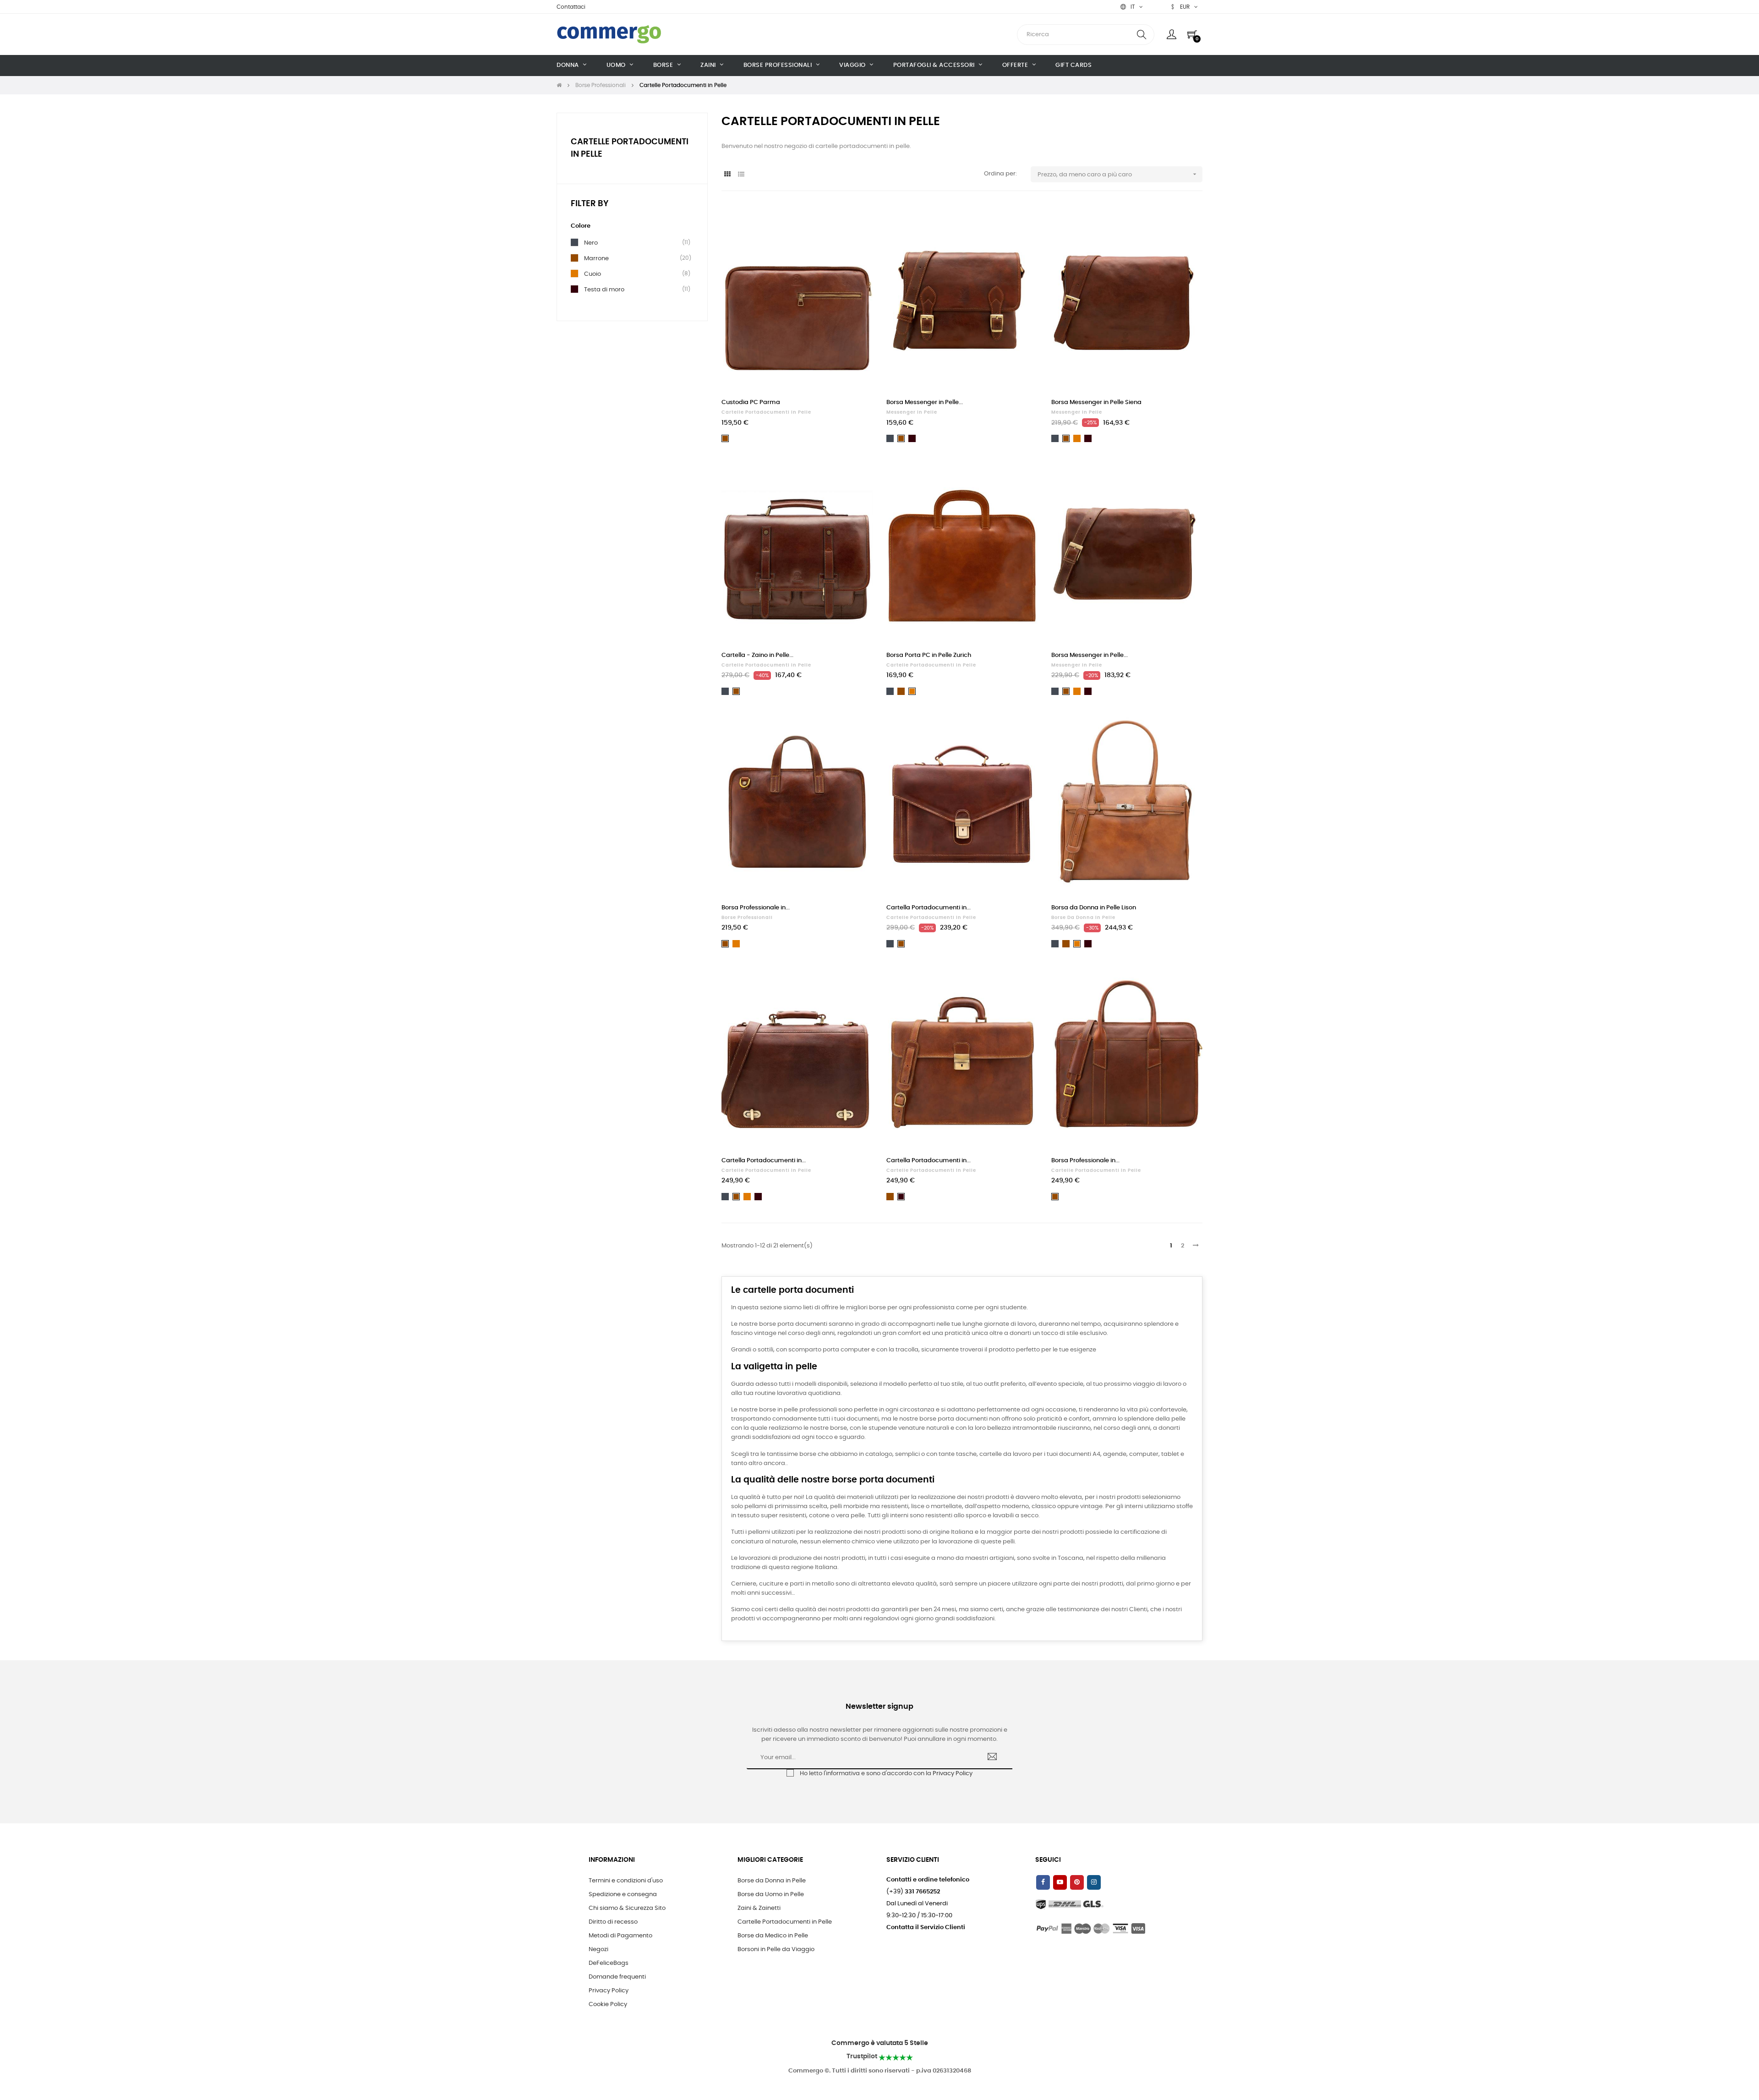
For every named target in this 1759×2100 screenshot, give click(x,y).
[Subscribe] (992, 1758)
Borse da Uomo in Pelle (771, 1895)
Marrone (596, 258)
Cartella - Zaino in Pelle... (757, 655)
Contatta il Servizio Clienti (926, 1928)
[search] (1142, 35)
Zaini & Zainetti (759, 1908)
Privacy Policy (953, 1774)
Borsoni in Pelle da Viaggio (776, 1950)
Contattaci (571, 7)
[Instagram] (1094, 1882)
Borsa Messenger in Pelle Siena (1096, 402)
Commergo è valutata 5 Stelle (880, 2043)
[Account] (1172, 34)
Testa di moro (604, 290)
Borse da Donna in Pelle (1083, 918)
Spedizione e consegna (623, 1895)
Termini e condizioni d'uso (626, 1881)
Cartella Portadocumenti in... (929, 908)
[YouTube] (1060, 1882)
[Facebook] (1043, 1882)
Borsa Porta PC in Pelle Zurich (929, 655)
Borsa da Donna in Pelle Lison (1094, 908)
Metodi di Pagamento (620, 1936)
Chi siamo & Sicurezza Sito (627, 1908)
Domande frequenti (617, 1977)
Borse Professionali (747, 918)
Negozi (598, 1950)
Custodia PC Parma (751, 402)
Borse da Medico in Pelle (773, 1936)
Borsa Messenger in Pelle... (925, 402)
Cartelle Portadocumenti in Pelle (766, 412)
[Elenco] (741, 175)
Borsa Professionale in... (756, 908)
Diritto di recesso (613, 1922)
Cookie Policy (608, 2004)
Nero (591, 243)
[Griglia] (727, 175)
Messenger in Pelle (912, 412)
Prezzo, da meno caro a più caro (1118, 174)
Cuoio (593, 274)
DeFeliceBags (609, 1963)
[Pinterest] (1077, 1882)
